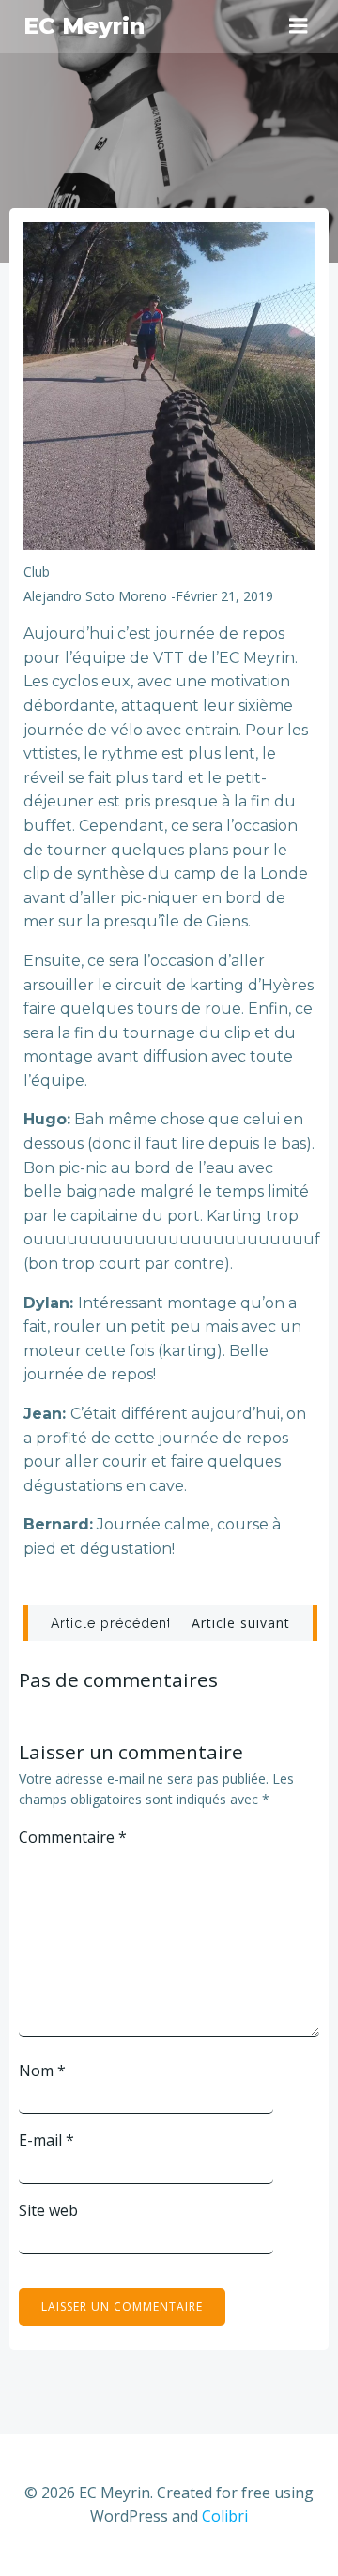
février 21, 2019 (224, 596)
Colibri (225, 2516)
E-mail (46, 2140)
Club (37, 572)
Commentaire (73, 1837)
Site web (48, 2210)
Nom (42, 2071)
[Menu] (299, 26)
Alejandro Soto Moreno (95, 596)
